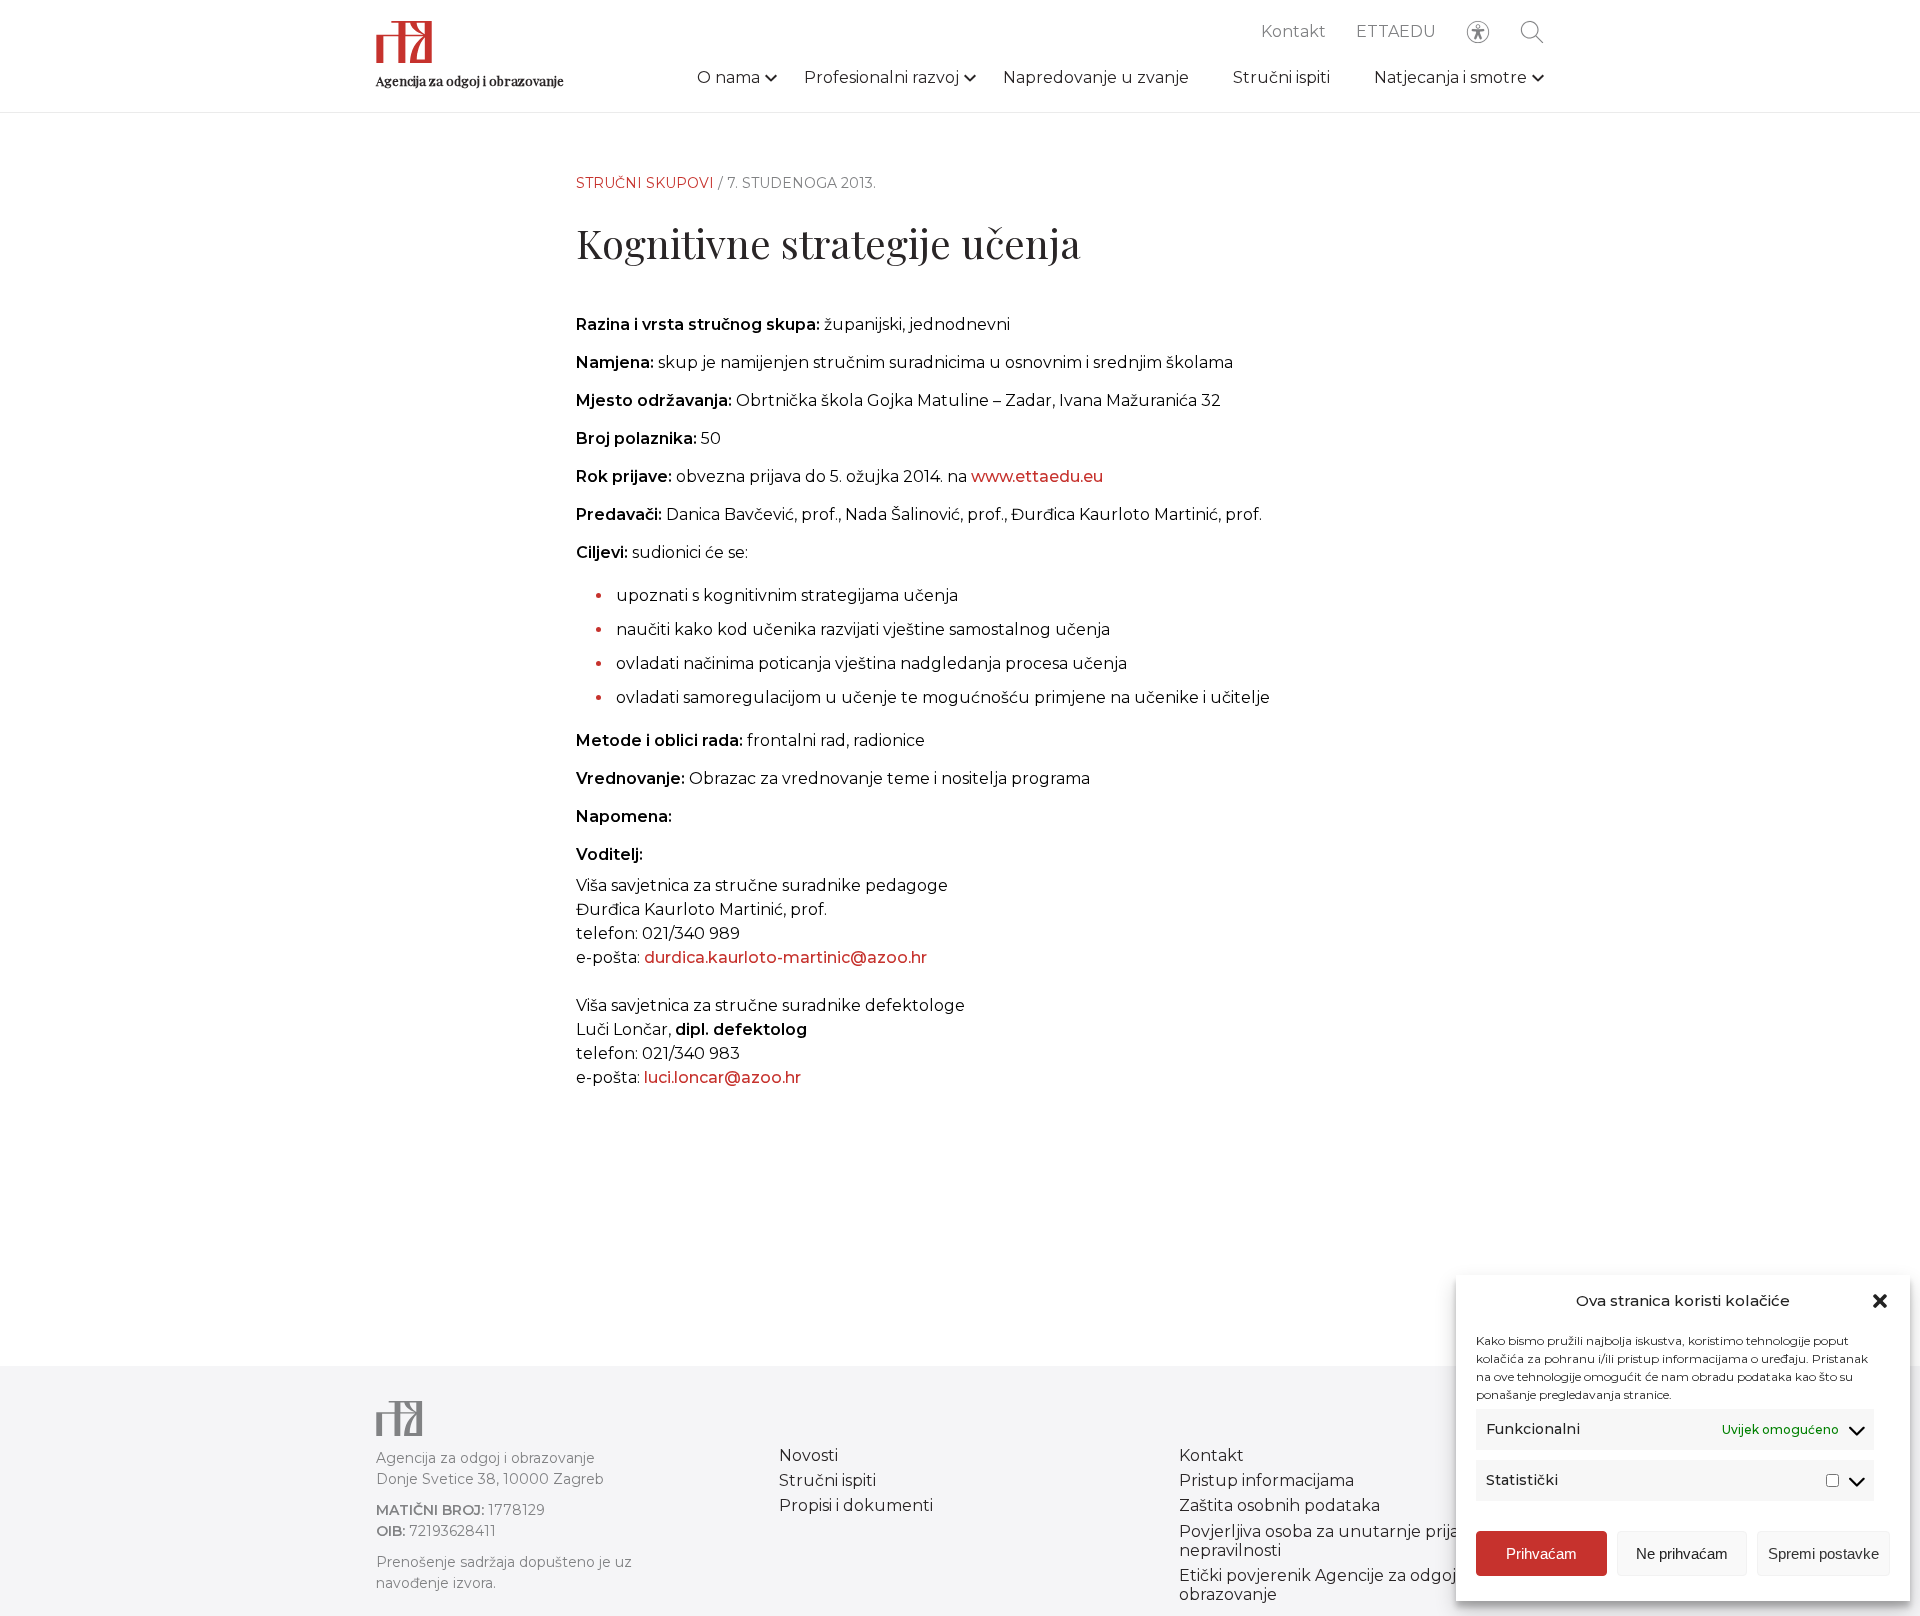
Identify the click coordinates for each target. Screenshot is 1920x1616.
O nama (728, 77)
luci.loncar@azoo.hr (722, 1077)
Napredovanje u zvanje (1096, 77)
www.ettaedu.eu (1037, 476)
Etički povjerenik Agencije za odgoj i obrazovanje (1321, 1585)
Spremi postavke (1823, 1553)
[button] (1880, 1301)
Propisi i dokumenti (856, 1505)
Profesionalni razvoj (881, 77)
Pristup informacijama (1266, 1480)
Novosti (808, 1455)
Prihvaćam (1541, 1553)
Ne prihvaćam (1682, 1553)
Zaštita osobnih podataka (1279, 1505)
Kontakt (1293, 31)
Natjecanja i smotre (1450, 77)
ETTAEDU (1396, 31)
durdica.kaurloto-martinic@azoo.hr (785, 957)
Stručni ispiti (1281, 77)
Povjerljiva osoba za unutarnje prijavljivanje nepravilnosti (1351, 1541)
